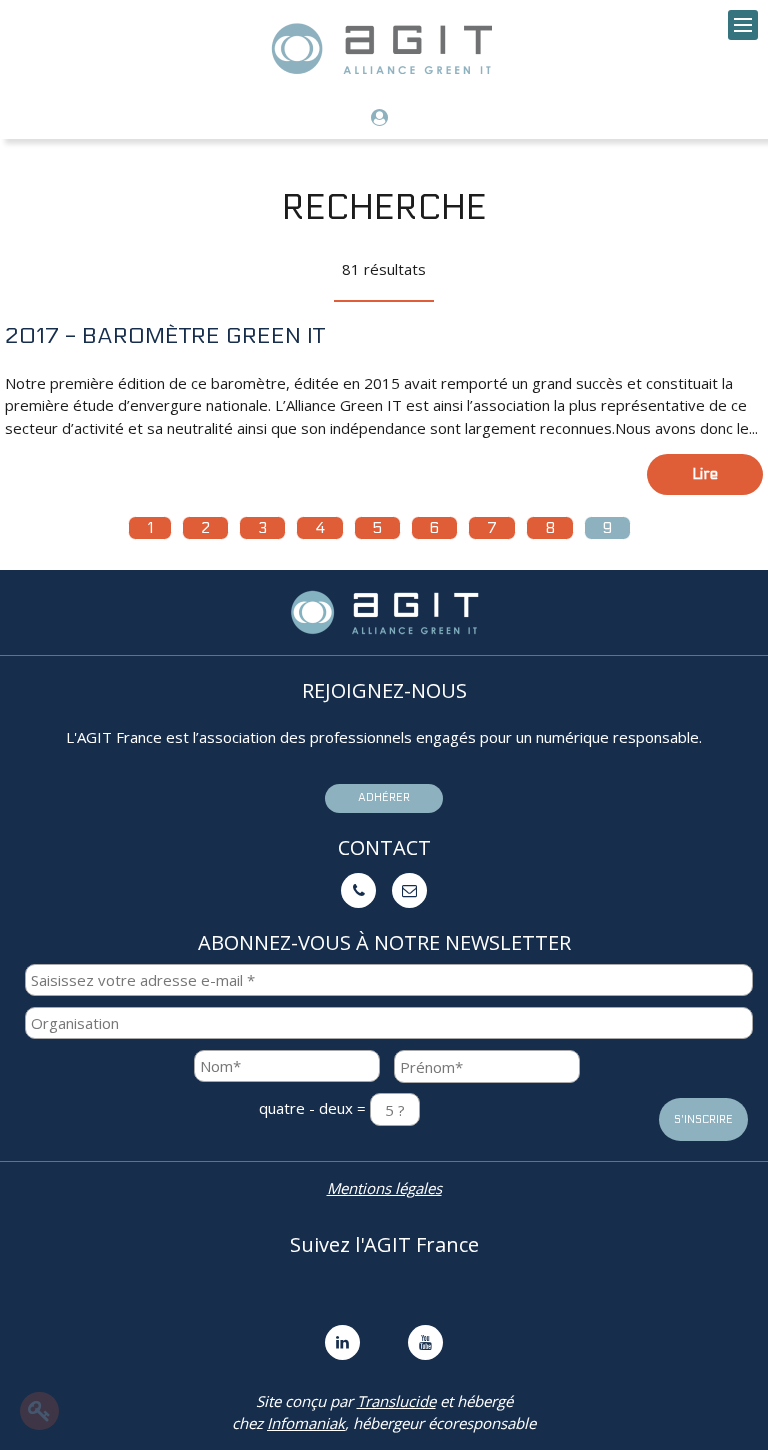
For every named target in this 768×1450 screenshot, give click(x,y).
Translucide (396, 1401)
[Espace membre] (384, 118)
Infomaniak (306, 1423)
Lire (705, 474)
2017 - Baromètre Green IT (165, 336)
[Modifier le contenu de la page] (39, 1411)
